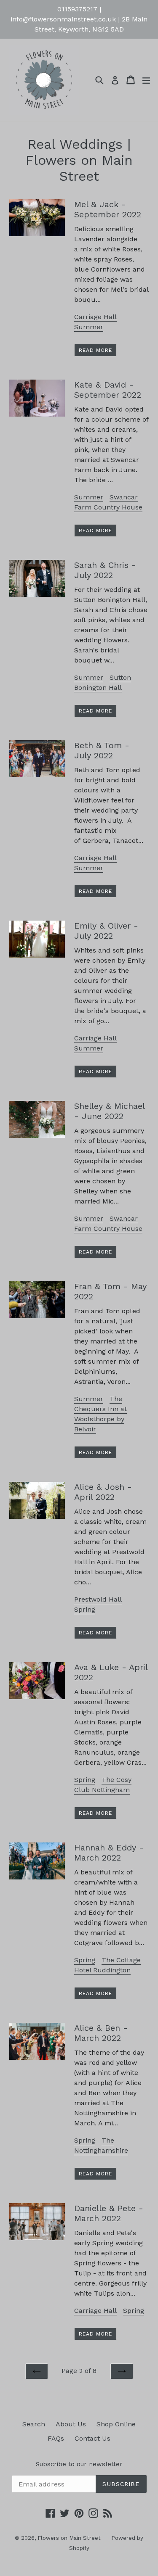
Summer (89, 327)
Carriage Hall (95, 317)
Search (34, 2424)
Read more (95, 350)
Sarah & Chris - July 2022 (105, 570)
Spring (85, 1609)
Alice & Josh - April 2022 (103, 1492)
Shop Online (116, 2424)
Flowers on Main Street (69, 2538)
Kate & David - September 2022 (108, 390)
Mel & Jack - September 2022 (108, 209)
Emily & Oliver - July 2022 (106, 931)
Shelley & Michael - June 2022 (109, 1111)
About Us (71, 2424)
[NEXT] (122, 2371)
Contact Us (92, 2438)
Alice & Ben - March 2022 (101, 2033)
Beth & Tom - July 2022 (102, 750)
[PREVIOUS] (37, 2371)
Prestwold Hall (98, 1599)
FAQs (56, 2438)
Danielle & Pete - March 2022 (109, 2213)
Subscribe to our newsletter (79, 2464)
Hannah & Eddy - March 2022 (109, 1853)
